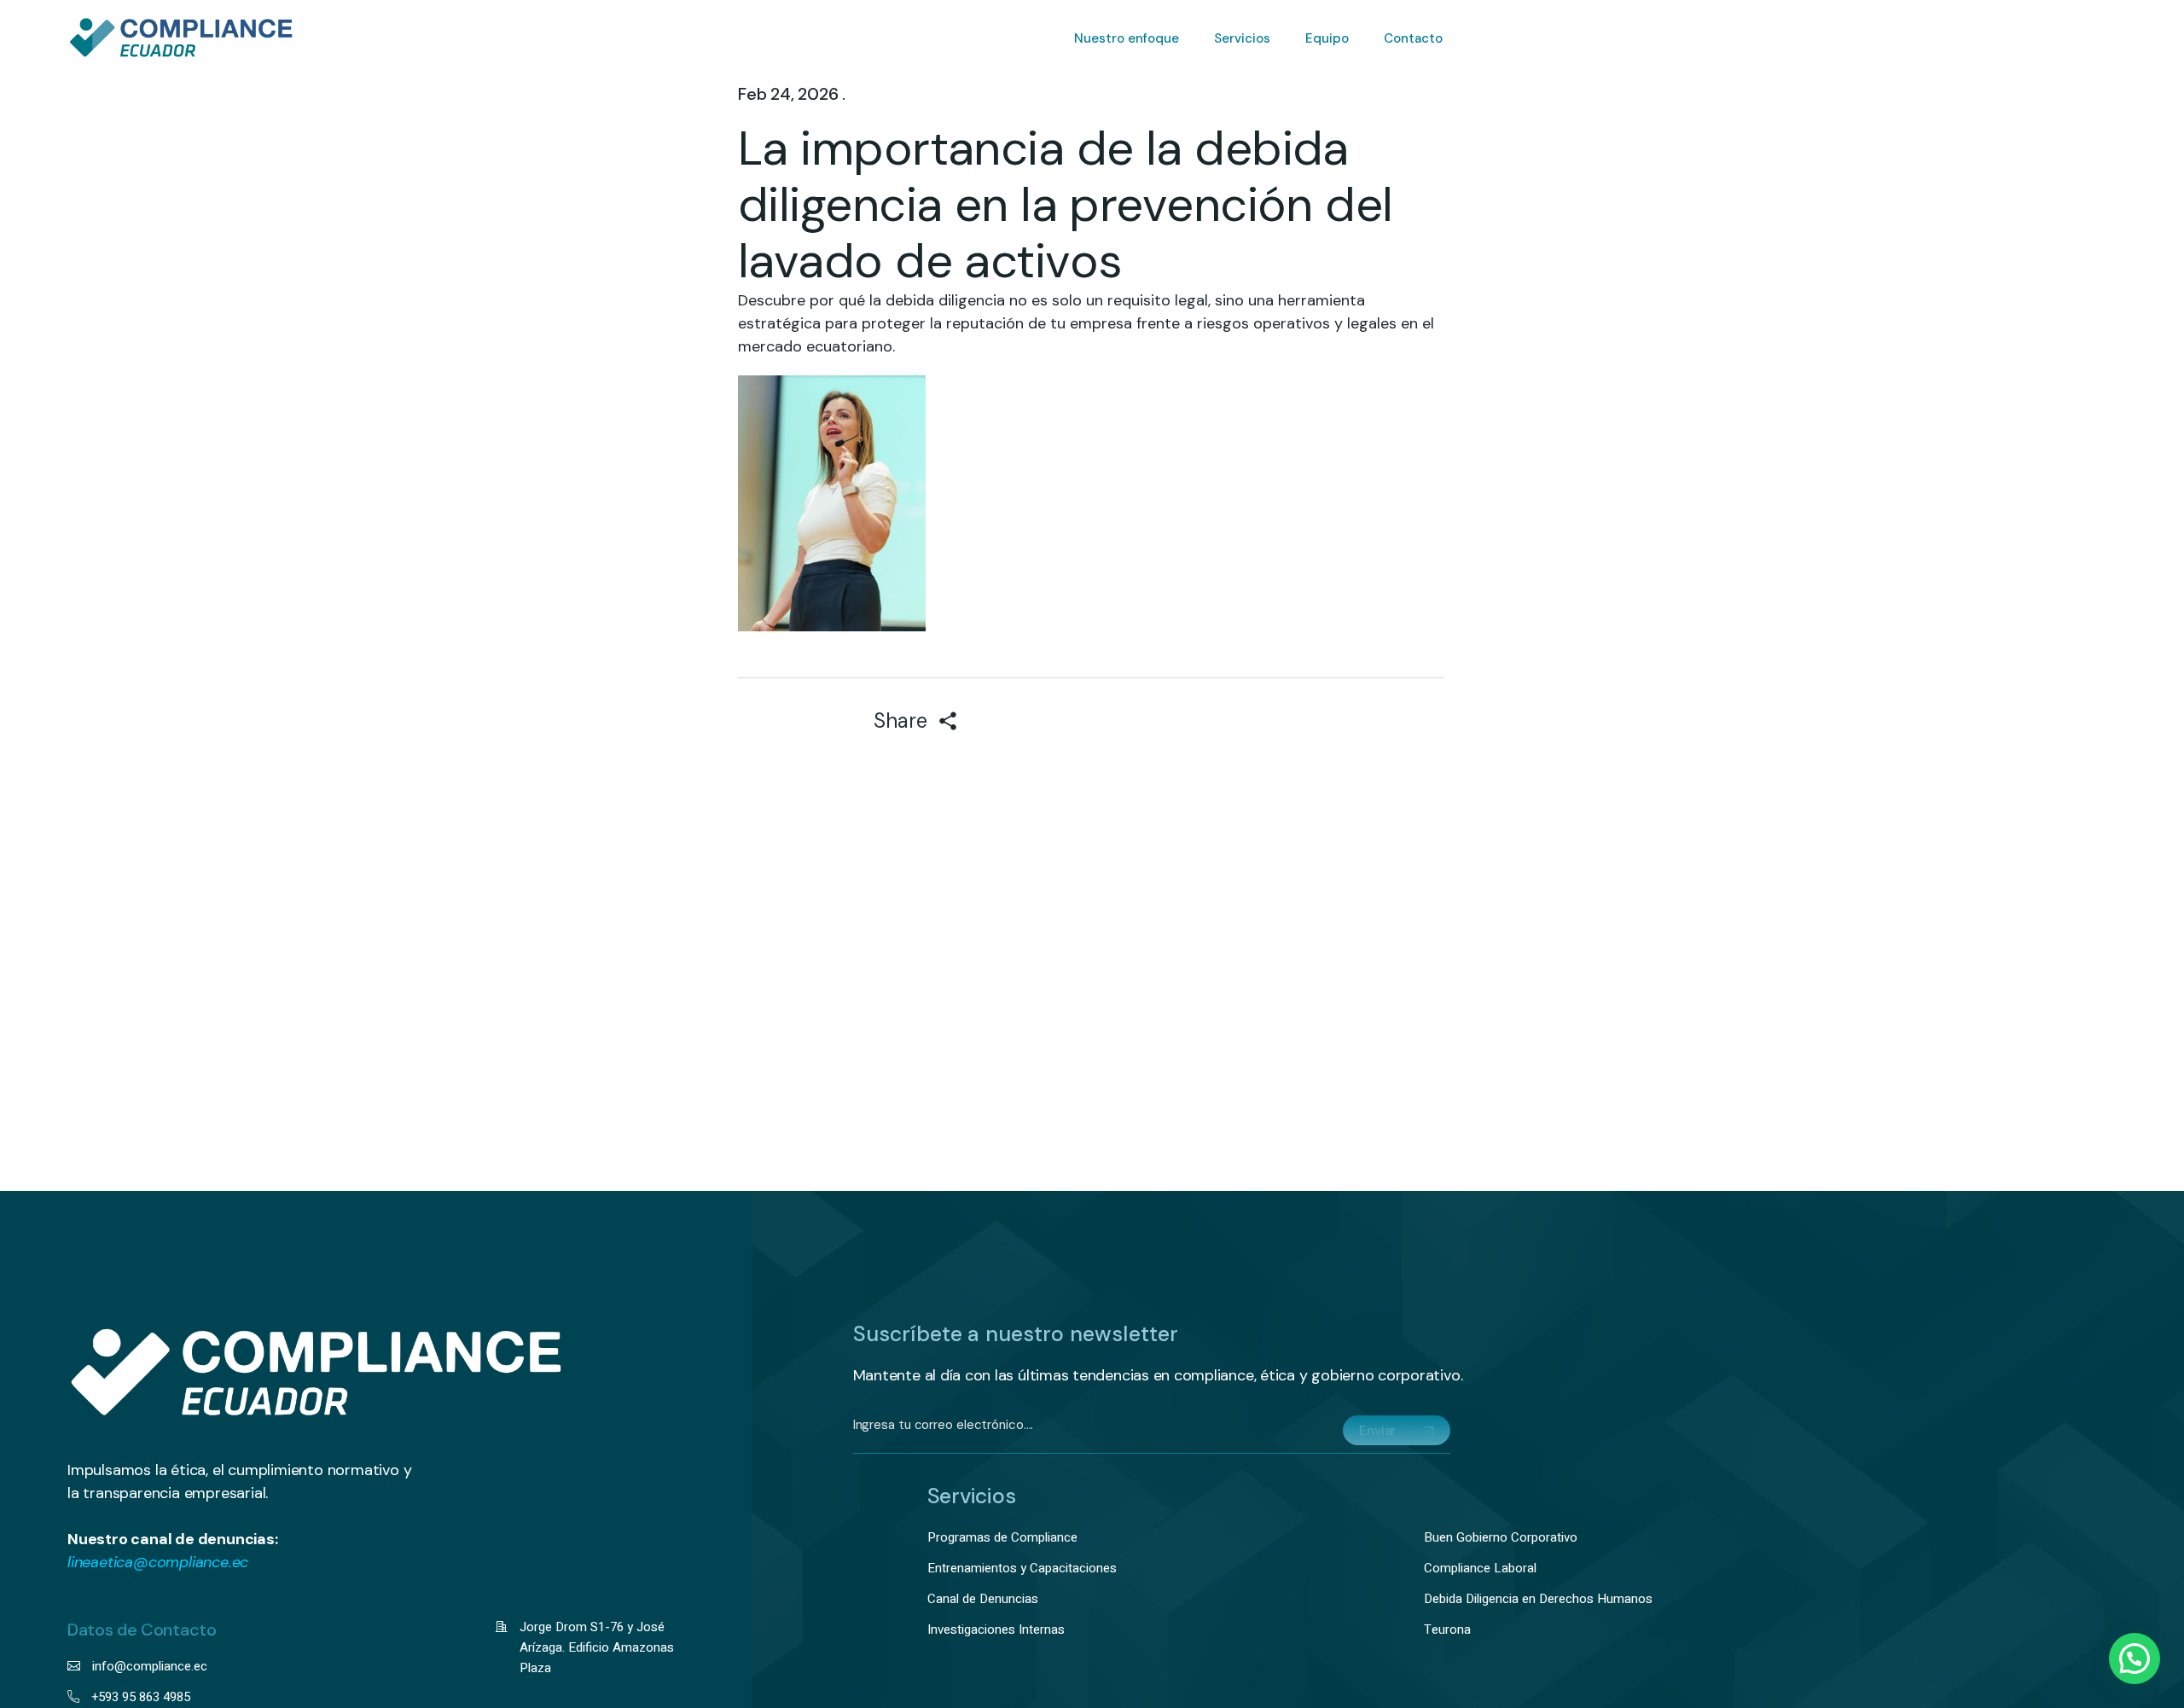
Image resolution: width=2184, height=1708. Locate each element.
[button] (2135, 1659)
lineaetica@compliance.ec (158, 1562)
